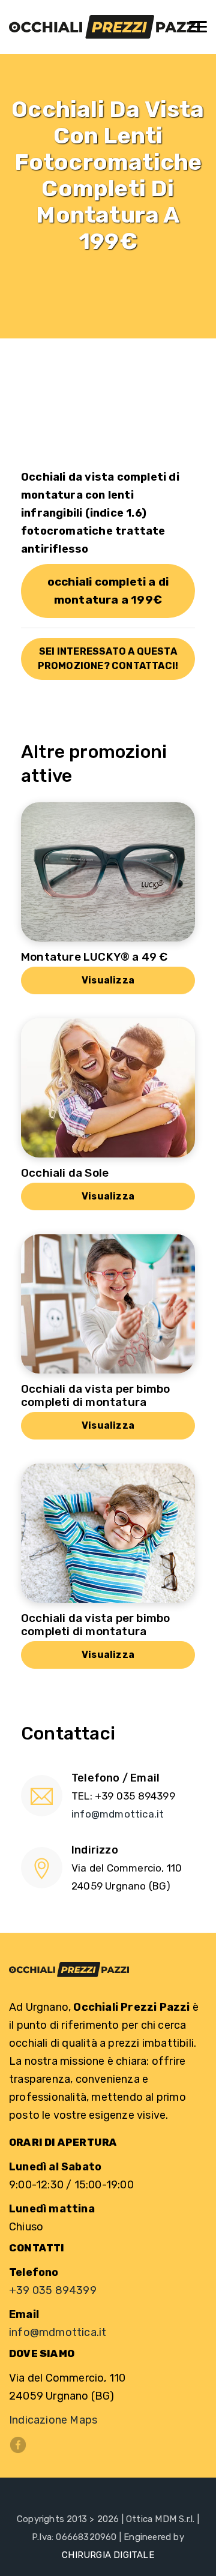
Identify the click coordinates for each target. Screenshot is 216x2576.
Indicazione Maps (53, 2420)
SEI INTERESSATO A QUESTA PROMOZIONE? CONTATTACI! (108, 659)
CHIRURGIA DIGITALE (108, 2555)
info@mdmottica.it (118, 1814)
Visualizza (108, 980)
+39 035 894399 (53, 2290)
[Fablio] (104, 27)
